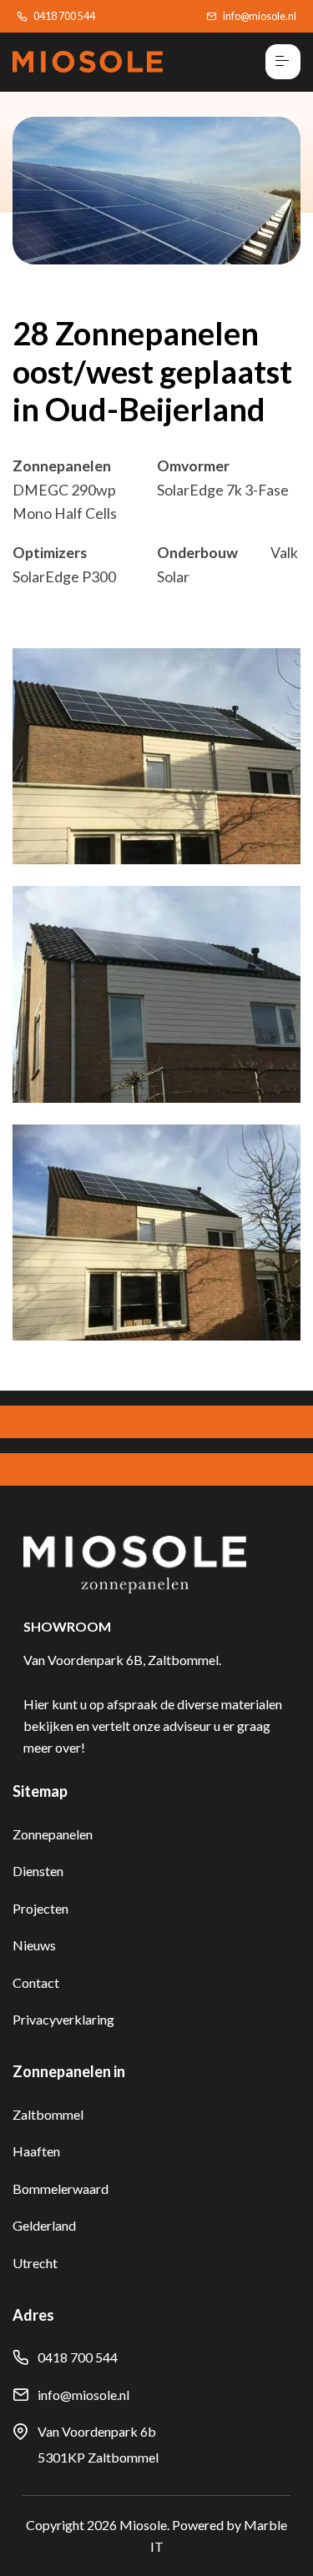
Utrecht (35, 2263)
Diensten (38, 1871)
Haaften (36, 2151)
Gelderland (44, 2225)
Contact (36, 1982)
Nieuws (34, 1945)
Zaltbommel (48, 2114)
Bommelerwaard (61, 2189)
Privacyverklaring (63, 2019)
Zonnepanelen (53, 1834)
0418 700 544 (64, 16)
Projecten (40, 1908)
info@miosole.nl (260, 16)
